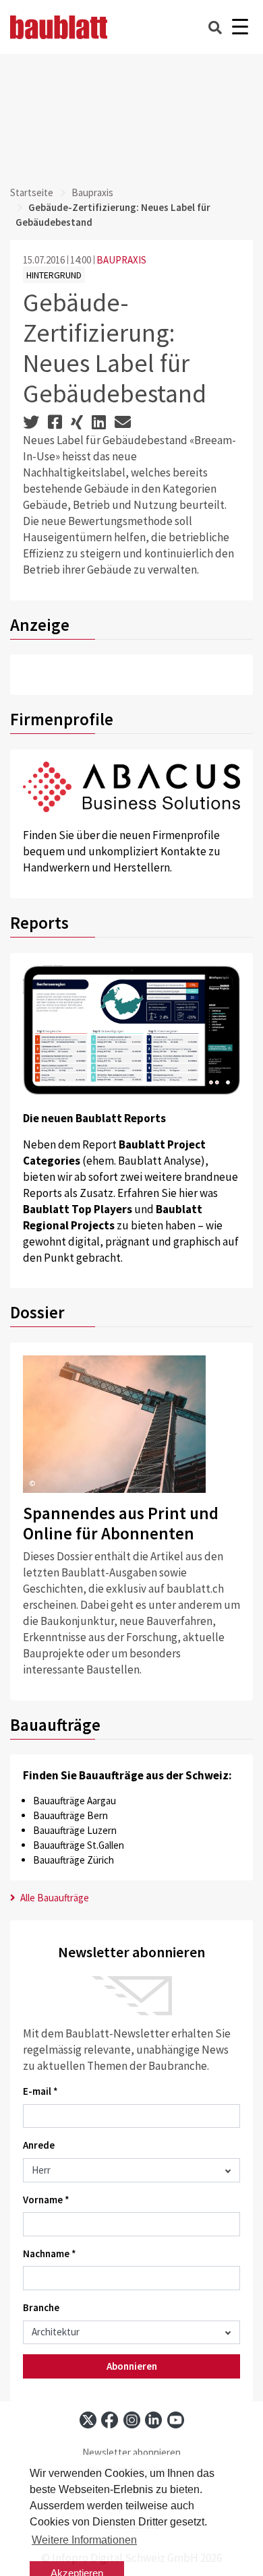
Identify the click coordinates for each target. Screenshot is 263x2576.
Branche (41, 2307)
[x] (88, 2420)
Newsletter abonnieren (131, 2452)
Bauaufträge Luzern (75, 1830)
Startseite (32, 192)
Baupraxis (92, 192)
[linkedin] (153, 2420)
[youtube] (176, 2420)
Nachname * (50, 2253)
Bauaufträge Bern (70, 1815)
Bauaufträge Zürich (74, 1860)
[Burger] (240, 27)
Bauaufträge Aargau (75, 1801)
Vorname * (46, 2200)
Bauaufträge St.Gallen (79, 1845)
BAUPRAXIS (121, 260)
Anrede (39, 2145)
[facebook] (110, 2420)
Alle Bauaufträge (54, 1898)
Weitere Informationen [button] (84, 2540)
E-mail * (40, 2091)
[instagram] (132, 2420)
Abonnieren (132, 2366)
